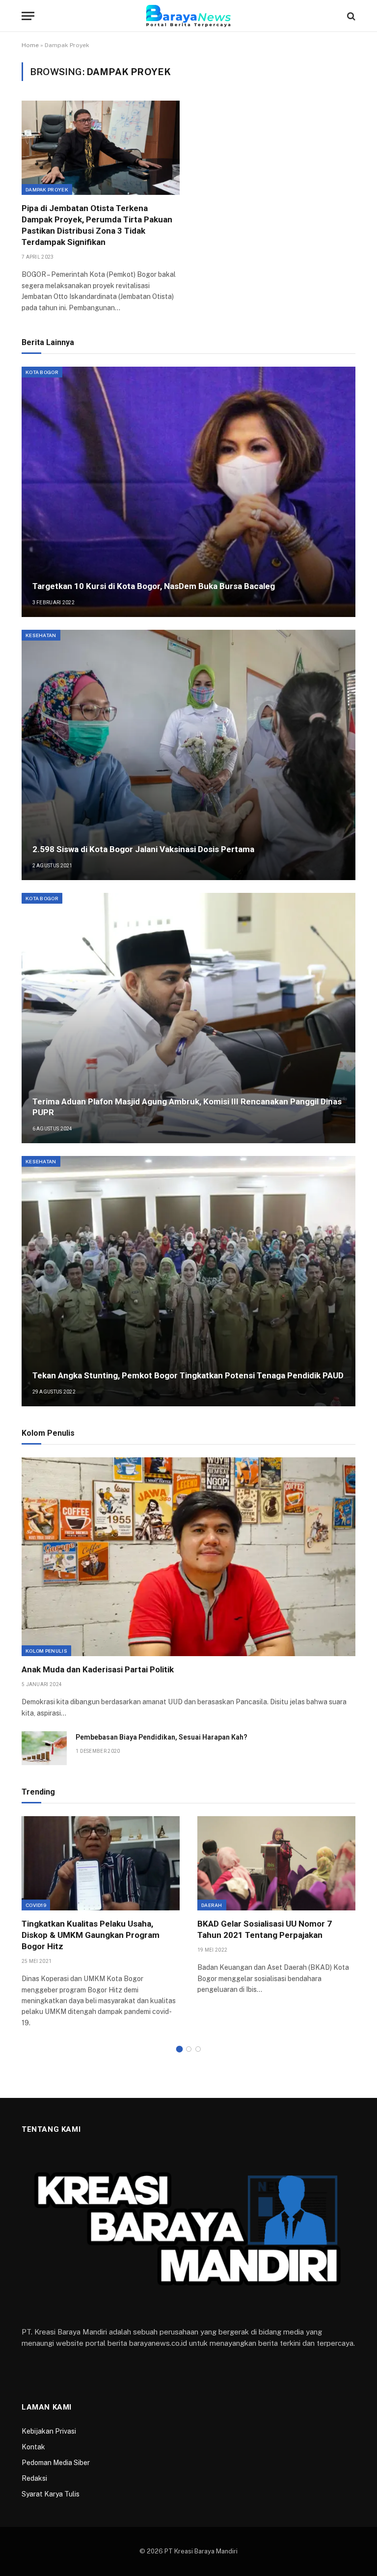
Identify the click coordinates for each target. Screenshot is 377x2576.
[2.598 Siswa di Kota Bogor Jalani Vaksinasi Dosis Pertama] (188, 755)
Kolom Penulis (46, 1651)
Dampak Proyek (47, 189)
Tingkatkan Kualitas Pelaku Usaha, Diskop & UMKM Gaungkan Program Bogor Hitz (91, 1935)
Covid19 (36, 1905)
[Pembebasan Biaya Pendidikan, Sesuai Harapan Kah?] (44, 1748)
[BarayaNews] (188, 16)
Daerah (212, 1905)
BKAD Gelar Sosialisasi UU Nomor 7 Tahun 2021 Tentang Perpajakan (265, 1929)
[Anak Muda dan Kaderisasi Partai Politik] (188, 1557)
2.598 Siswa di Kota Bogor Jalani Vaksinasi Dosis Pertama (143, 849)
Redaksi (34, 2478)
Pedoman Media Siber (56, 2463)
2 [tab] (189, 2049)
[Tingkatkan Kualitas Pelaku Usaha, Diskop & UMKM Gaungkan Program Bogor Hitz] (101, 1863)
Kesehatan (41, 635)
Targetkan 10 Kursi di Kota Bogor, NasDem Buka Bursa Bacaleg (154, 586)
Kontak (33, 2447)
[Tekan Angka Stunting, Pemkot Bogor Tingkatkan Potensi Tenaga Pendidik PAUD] (188, 1281)
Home (30, 45)
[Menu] (28, 16)
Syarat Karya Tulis (51, 2494)
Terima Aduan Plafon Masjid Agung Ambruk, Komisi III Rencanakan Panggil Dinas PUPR (187, 1107)
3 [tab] (198, 2049)
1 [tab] (179, 2049)
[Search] (350, 16)
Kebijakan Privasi (49, 2431)
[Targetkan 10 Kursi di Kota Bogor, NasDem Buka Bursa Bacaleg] (188, 492)
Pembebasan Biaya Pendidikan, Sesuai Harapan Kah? (162, 1737)
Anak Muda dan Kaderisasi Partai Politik (98, 1669)
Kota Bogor (42, 372)
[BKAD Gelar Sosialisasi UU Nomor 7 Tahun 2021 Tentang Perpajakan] (276, 1863)
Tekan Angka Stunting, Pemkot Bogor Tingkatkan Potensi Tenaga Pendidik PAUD (188, 1375)
